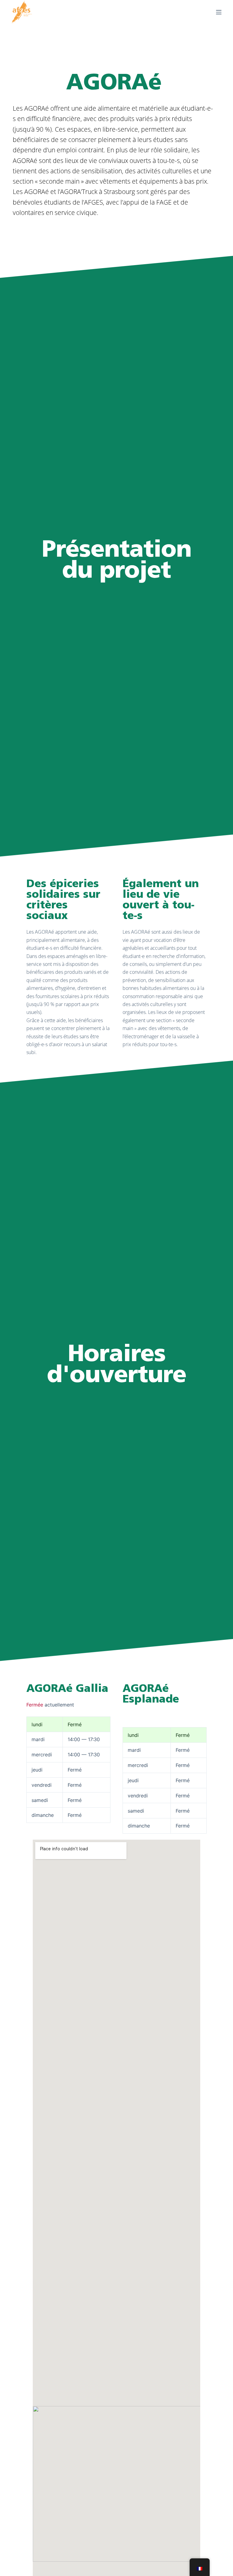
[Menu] (219, 12)
